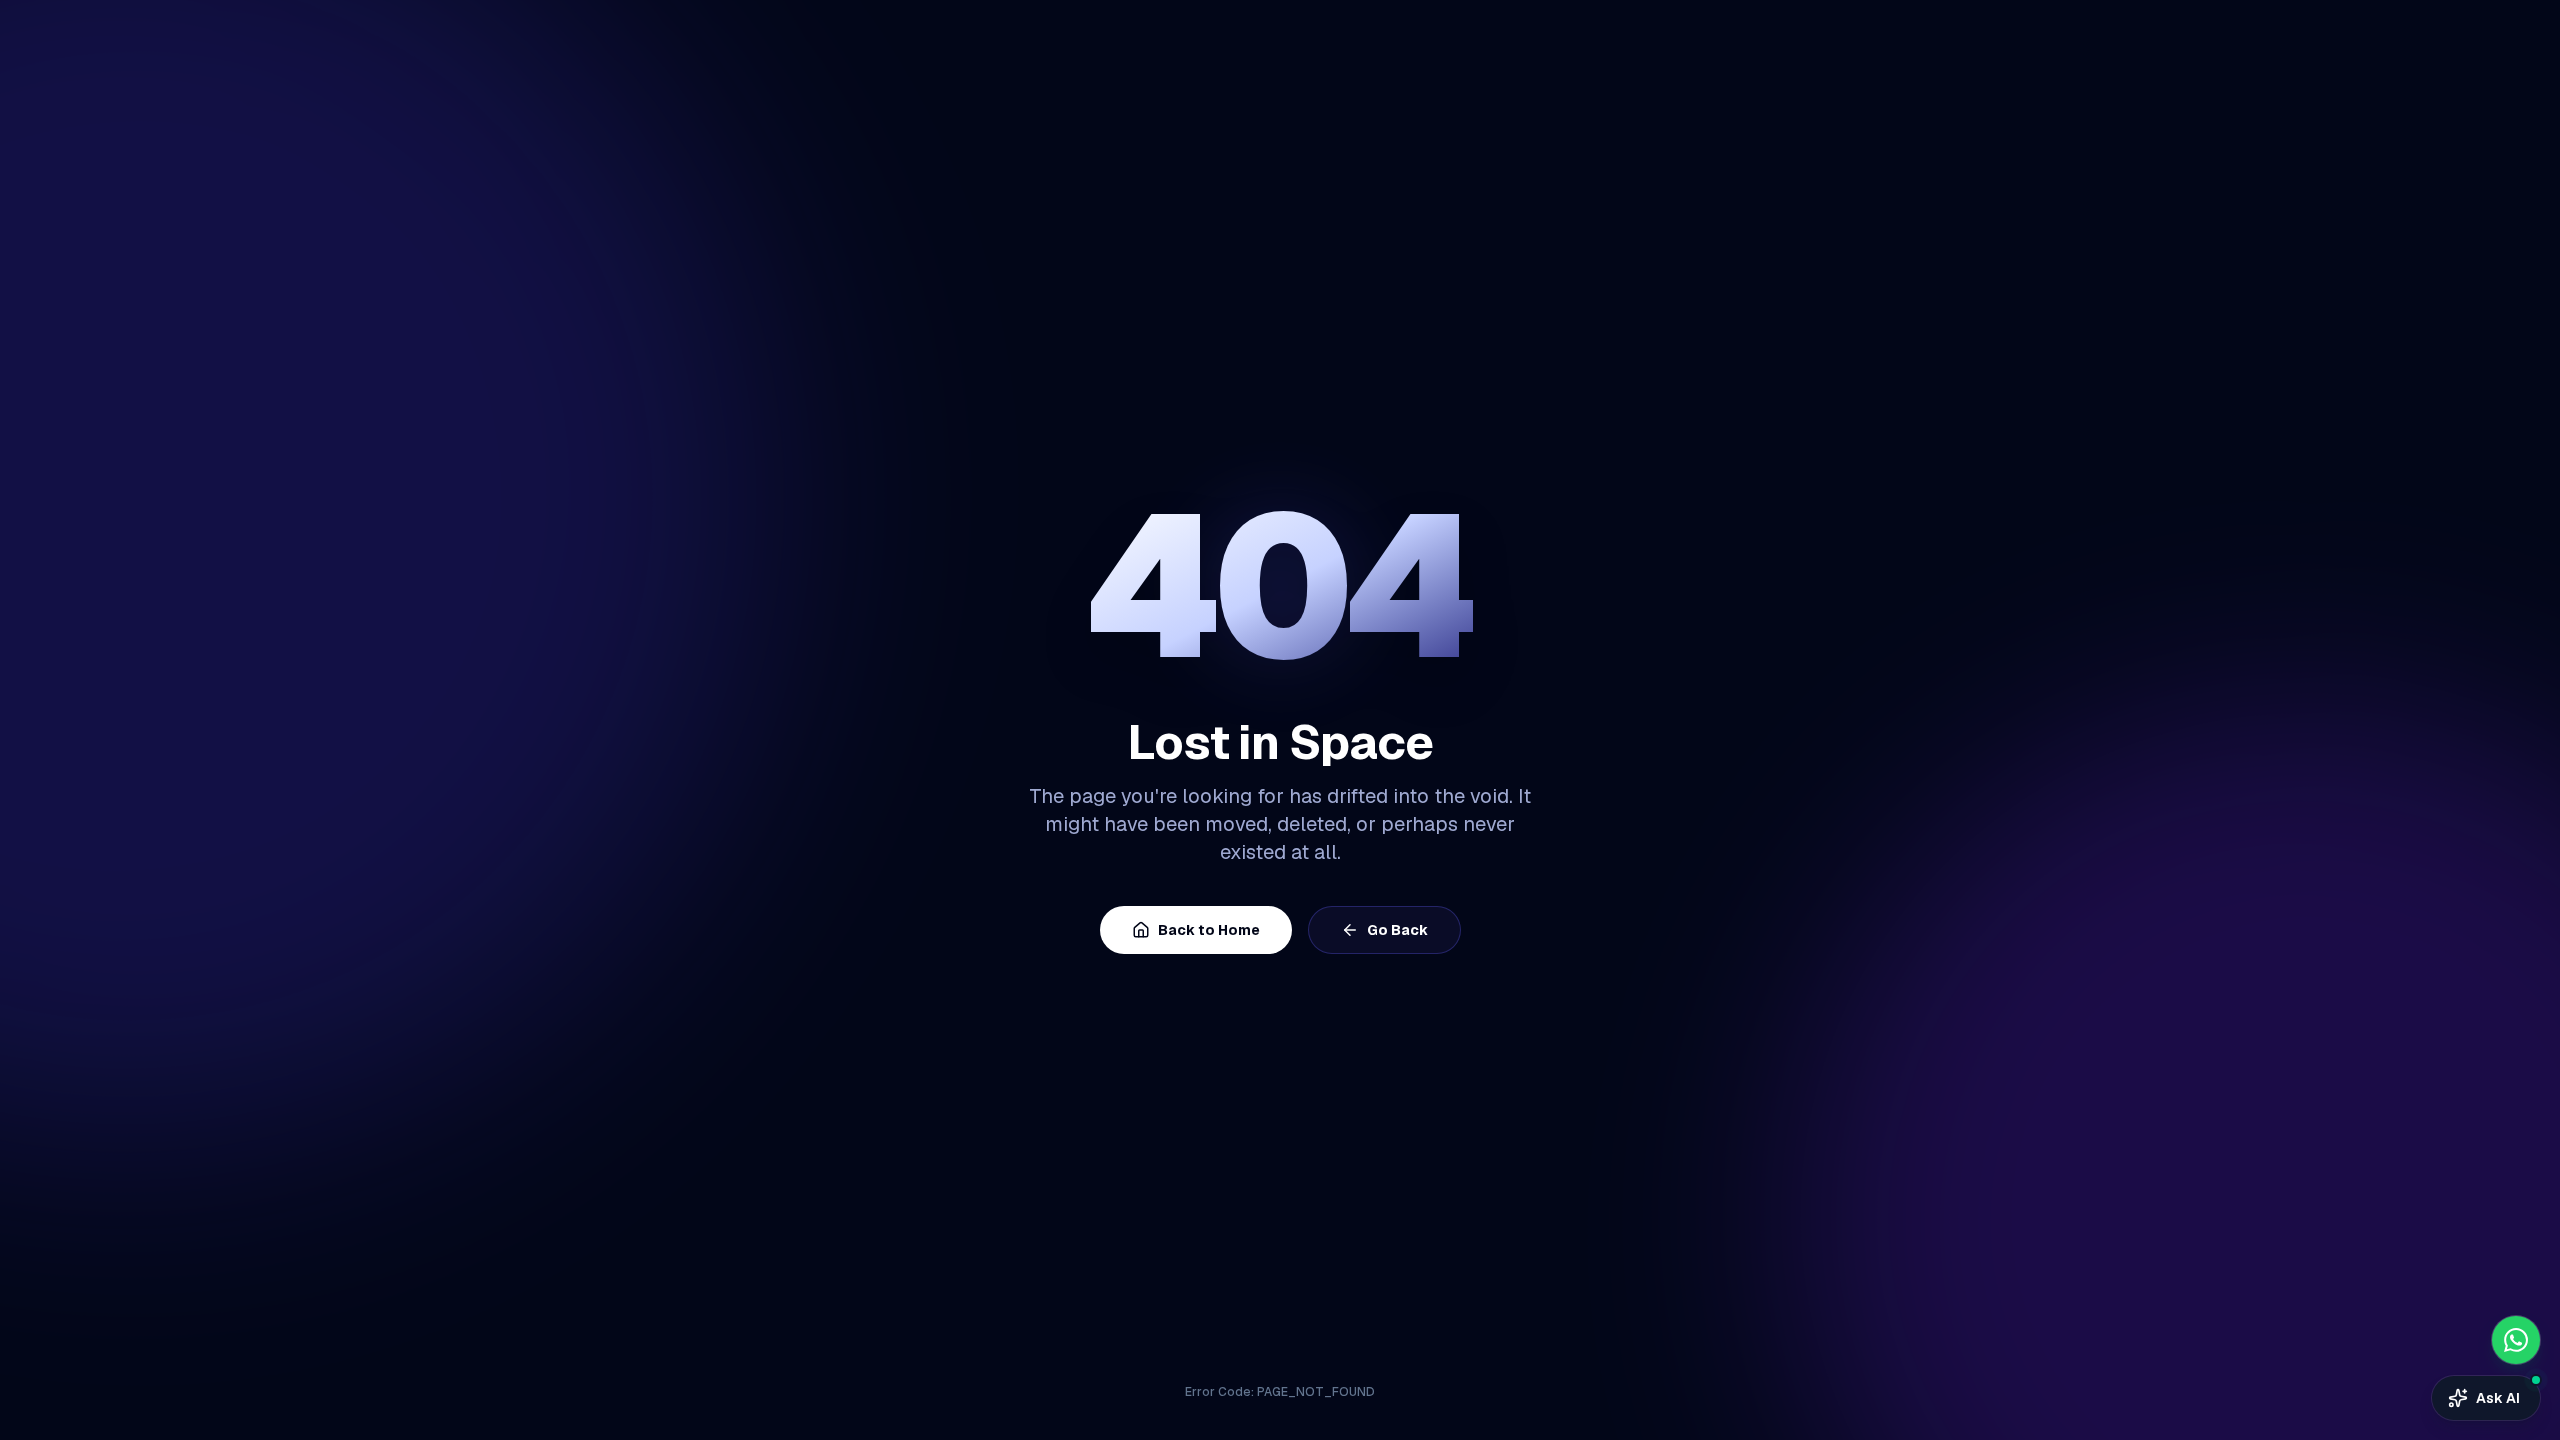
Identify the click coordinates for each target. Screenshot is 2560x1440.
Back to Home (1209, 930)
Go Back (1397, 930)
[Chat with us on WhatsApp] (2516, 1340)
